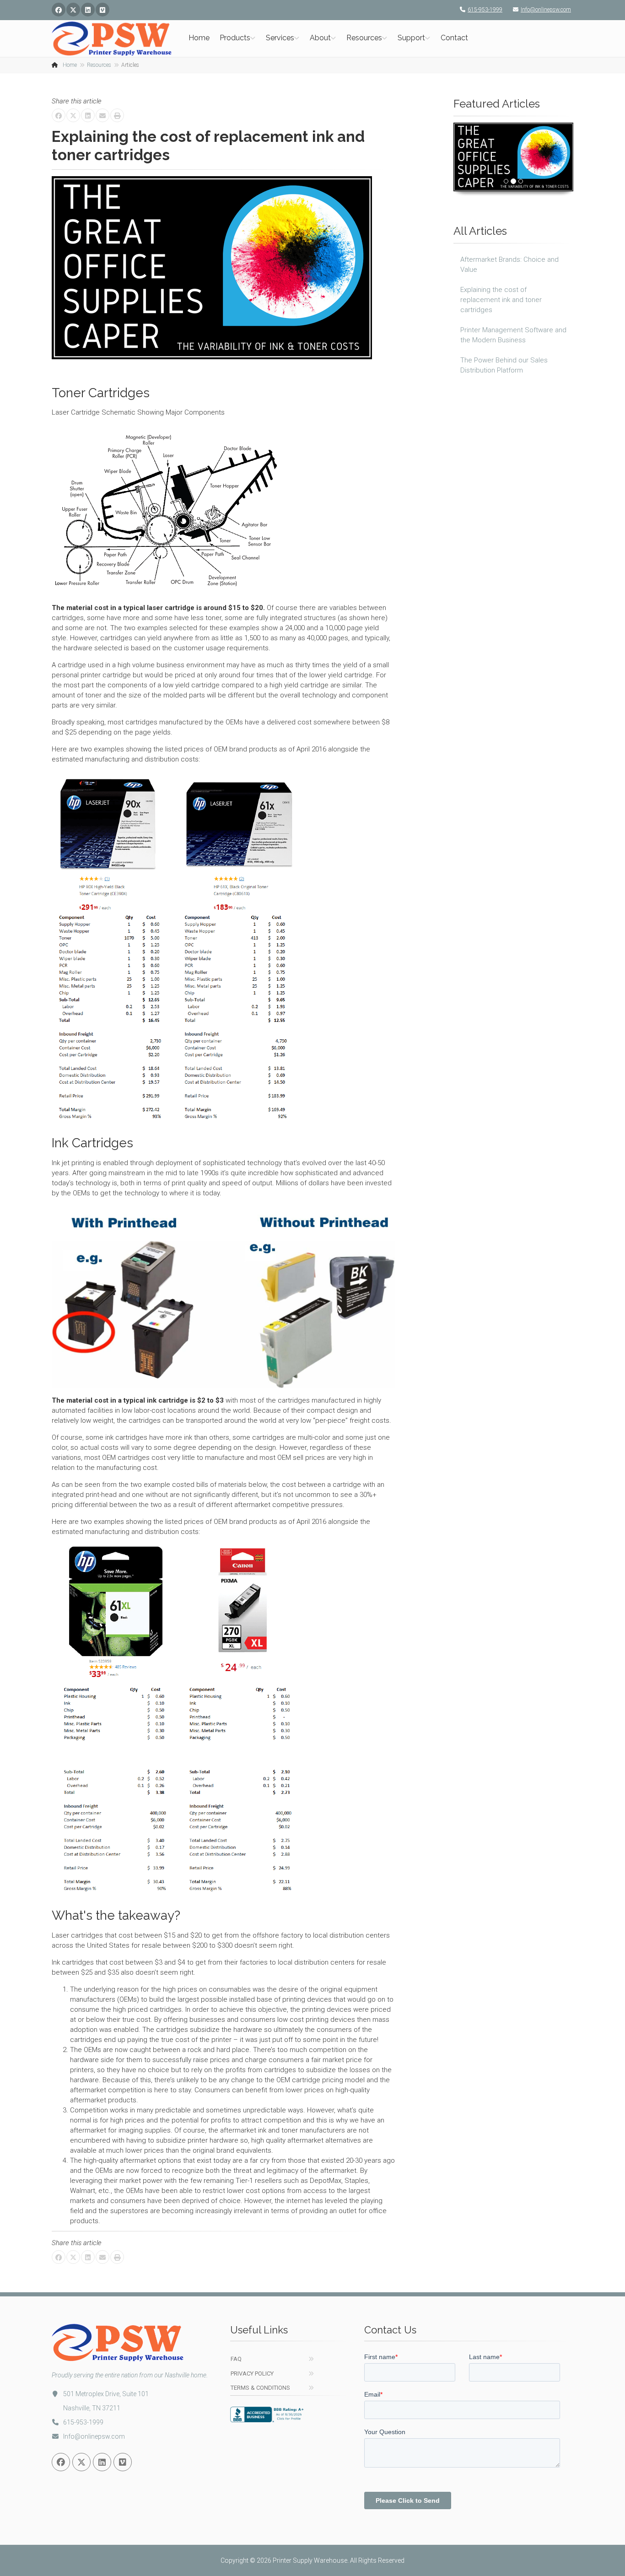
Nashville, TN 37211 (92, 2408)
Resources (364, 38)
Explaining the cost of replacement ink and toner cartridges (501, 300)
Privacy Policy (252, 2373)
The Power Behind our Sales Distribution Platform (504, 365)
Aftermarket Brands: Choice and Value (509, 265)
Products (235, 38)
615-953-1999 (485, 10)
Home (199, 38)
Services (280, 38)
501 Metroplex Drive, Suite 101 (106, 2394)
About (320, 38)
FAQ (236, 2359)
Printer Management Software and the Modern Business (513, 335)
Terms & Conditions (260, 2388)
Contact (454, 38)
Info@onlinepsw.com (546, 10)
